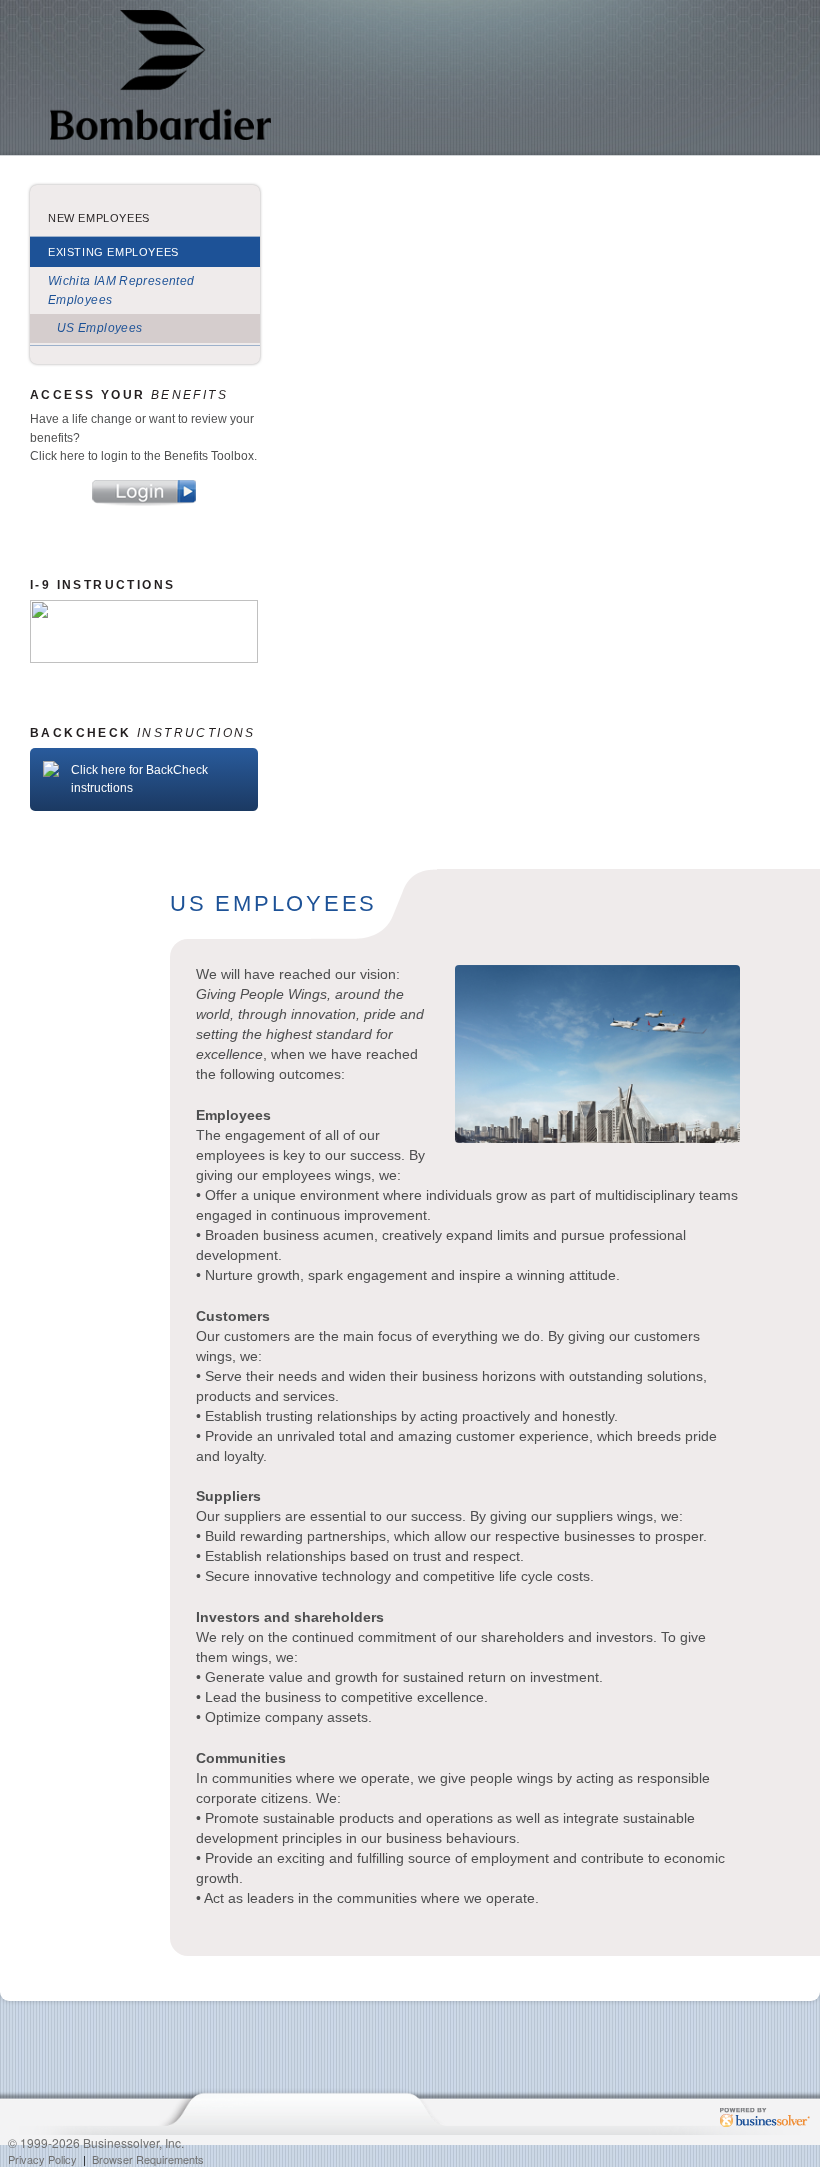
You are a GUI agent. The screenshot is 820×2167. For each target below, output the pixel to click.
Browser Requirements (148, 2159)
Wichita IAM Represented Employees (121, 290)
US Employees (99, 328)
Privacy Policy (42, 2159)
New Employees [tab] (99, 218)
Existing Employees (113, 252)
